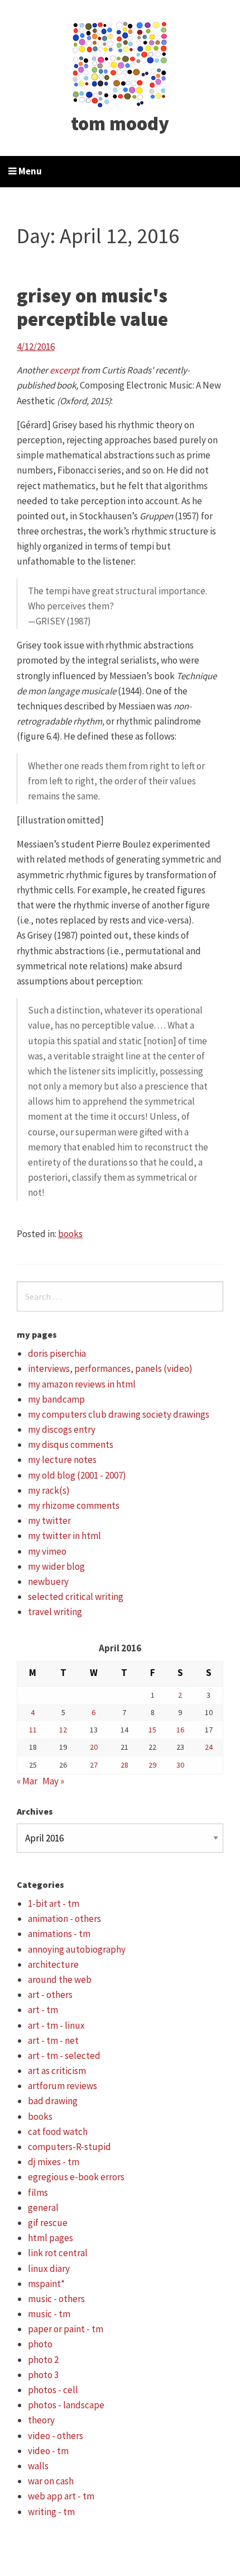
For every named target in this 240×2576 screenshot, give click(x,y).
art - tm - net (53, 2040)
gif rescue (48, 2223)
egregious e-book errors (76, 2177)
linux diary (49, 2269)
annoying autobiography (77, 1949)
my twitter (49, 1521)
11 (33, 1730)
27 (94, 1765)
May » (53, 1781)
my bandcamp (56, 1399)
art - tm (43, 2010)
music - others (56, 2299)
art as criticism (57, 2071)
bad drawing (53, 2101)
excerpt (64, 370)
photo (40, 2344)
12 (63, 1730)
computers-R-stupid (69, 2147)
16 (180, 1730)
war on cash (51, 2481)
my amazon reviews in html (82, 1384)
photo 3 (43, 2375)
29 (152, 1765)
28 (124, 1765)
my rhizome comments (74, 1505)
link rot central (58, 2253)
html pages (51, 2238)
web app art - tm (61, 2496)
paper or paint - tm (66, 2329)
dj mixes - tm (54, 2162)
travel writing (55, 1612)
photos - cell (53, 2390)
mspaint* (46, 2284)
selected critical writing (76, 1597)
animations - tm (59, 1934)
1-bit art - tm (54, 1903)
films (38, 2193)
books (70, 1234)
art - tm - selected (64, 2056)
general (43, 2208)
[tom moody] (120, 63)
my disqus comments (71, 1445)
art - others (50, 1995)
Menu (29, 171)
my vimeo (47, 1551)
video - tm (48, 2451)
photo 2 (43, 2360)
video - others (56, 2436)
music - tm (49, 2314)
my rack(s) (49, 1490)
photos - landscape (66, 2405)
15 (152, 1730)
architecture (53, 1964)
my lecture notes (62, 1460)
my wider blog (56, 1566)
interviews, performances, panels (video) (110, 1368)
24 (209, 1747)
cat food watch (58, 2132)
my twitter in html (64, 1536)
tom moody (120, 124)
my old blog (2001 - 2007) (77, 1475)
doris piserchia (57, 1353)
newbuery (48, 1581)
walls (38, 2466)
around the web (60, 1980)
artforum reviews (63, 2086)
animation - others (64, 1919)
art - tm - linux (56, 2025)
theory (41, 2420)
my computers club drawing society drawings (119, 1414)
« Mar (27, 1781)
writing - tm (51, 2512)
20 (94, 1747)
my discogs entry (62, 1429)
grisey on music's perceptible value (92, 307)
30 (180, 1765)
